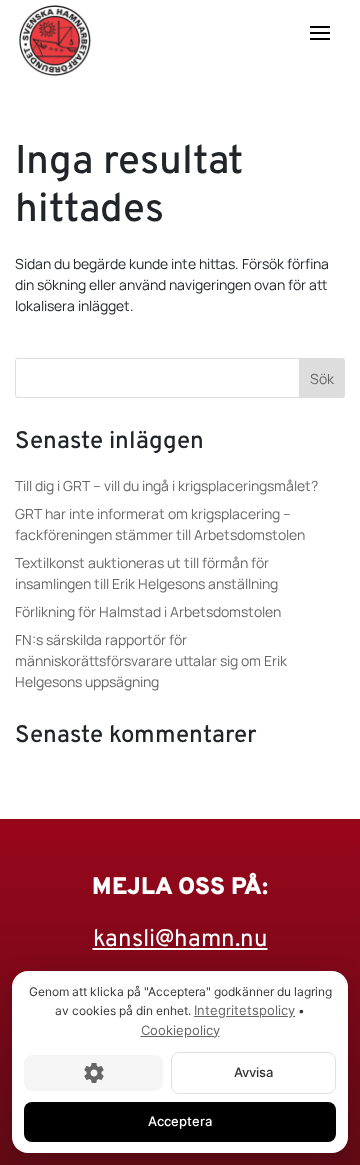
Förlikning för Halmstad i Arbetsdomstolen (148, 611)
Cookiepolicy (180, 1030)
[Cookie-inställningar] (93, 1073)
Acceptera (180, 1121)
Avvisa (253, 1072)
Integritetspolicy (244, 1010)
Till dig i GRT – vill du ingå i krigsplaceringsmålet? (166, 485)
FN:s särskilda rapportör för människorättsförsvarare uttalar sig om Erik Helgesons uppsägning (151, 660)
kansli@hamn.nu (180, 940)
